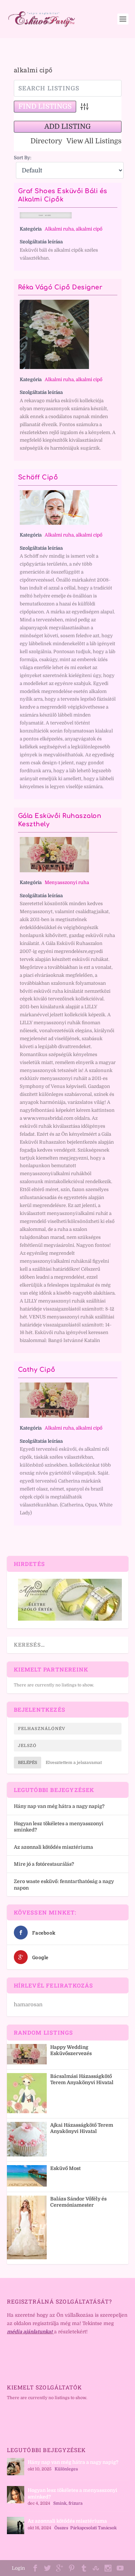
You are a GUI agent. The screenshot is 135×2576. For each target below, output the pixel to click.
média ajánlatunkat (30, 2332)
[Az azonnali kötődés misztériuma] (16, 2525)
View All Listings (94, 141)
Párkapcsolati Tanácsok (93, 2528)
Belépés (28, 1763)
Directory (46, 141)
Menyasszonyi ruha (67, 882)
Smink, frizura (68, 2503)
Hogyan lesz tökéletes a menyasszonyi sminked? (73, 2493)
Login (18, 2568)
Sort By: (23, 158)
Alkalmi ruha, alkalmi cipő (74, 229)
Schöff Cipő (38, 477)
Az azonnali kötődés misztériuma (53, 1847)
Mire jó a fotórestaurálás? (44, 1864)
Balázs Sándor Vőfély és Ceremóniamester (78, 2202)
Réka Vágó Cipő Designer (60, 287)
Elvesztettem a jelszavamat (74, 1763)
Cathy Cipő (37, 1370)
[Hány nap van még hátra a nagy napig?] (16, 2467)
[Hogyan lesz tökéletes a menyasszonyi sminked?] (16, 2495)
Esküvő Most (65, 2168)
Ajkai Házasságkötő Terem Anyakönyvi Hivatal (82, 2128)
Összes (61, 2528)
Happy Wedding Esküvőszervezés (71, 2050)
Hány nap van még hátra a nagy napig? (59, 1806)
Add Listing (67, 127)
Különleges (66, 2469)
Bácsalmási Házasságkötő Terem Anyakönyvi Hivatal (82, 2079)
